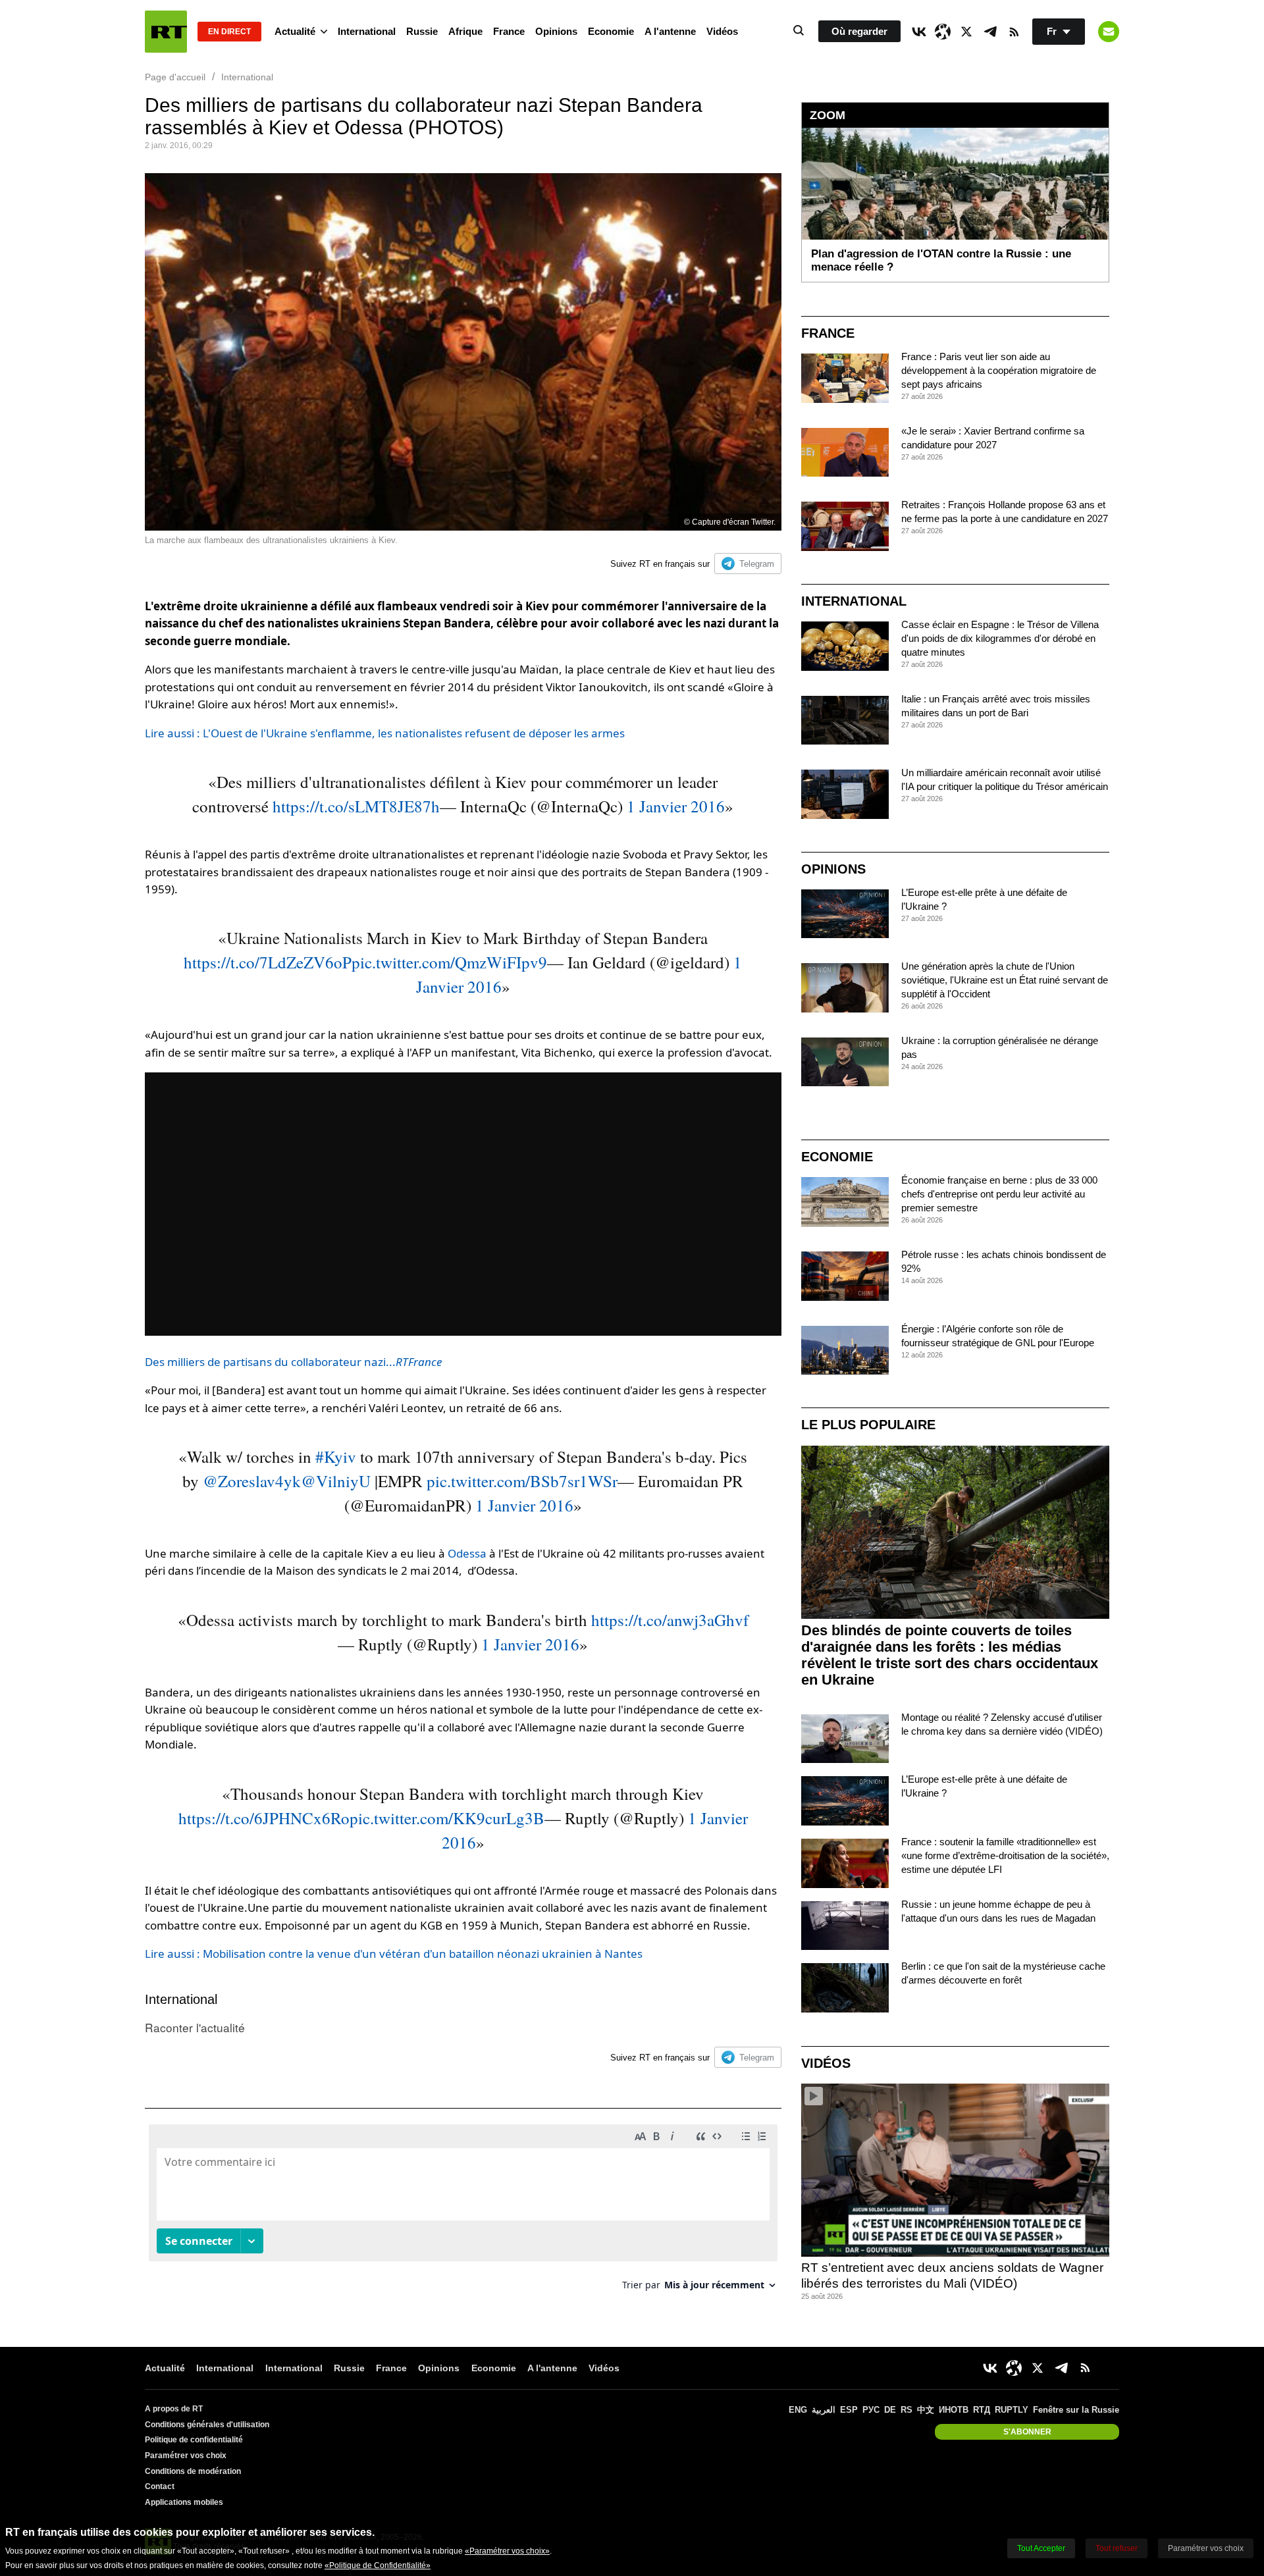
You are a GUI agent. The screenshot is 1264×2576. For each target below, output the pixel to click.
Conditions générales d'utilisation (207, 2425)
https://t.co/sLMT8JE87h (356, 806)
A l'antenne (670, 31)
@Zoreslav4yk (252, 1481)
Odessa (467, 1553)
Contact (160, 2486)
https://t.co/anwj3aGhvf (670, 1620)
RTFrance (419, 1362)
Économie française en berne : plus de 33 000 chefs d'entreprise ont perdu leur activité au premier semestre (999, 1194)
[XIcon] (966, 32)
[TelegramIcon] (990, 32)
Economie (611, 31)
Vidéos (722, 31)
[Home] (166, 32)
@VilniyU (336, 1481)
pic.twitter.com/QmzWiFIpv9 (449, 962)
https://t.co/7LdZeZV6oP (268, 962)
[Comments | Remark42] (463, 2212)
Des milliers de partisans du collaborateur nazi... (270, 1362)
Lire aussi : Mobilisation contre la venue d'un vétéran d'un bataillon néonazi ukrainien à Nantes (394, 1954)
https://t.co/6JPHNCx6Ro (264, 1818)
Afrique (465, 31)
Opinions (556, 31)
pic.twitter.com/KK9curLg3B (447, 1818)
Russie (422, 31)
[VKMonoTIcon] (919, 32)
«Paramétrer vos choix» (507, 2551)
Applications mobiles (184, 2502)
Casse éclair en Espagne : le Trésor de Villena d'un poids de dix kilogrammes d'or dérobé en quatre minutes (1000, 638)
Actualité (295, 31)
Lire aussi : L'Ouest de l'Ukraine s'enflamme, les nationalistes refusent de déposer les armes (385, 733)
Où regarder (859, 31)
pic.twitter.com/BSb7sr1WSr (522, 1481)
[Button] (1109, 32)
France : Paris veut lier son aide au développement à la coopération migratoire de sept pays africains (999, 370)
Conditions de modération (193, 2471)
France (509, 31)
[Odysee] (943, 32)
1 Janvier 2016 (676, 806)
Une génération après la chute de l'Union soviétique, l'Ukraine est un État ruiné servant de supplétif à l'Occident (1005, 980)
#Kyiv (336, 1457)
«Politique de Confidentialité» (378, 2565)
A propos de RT (174, 2409)
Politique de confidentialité (194, 2440)
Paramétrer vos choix (186, 2456)
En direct (229, 32)
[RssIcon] (1014, 32)
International (367, 31)
